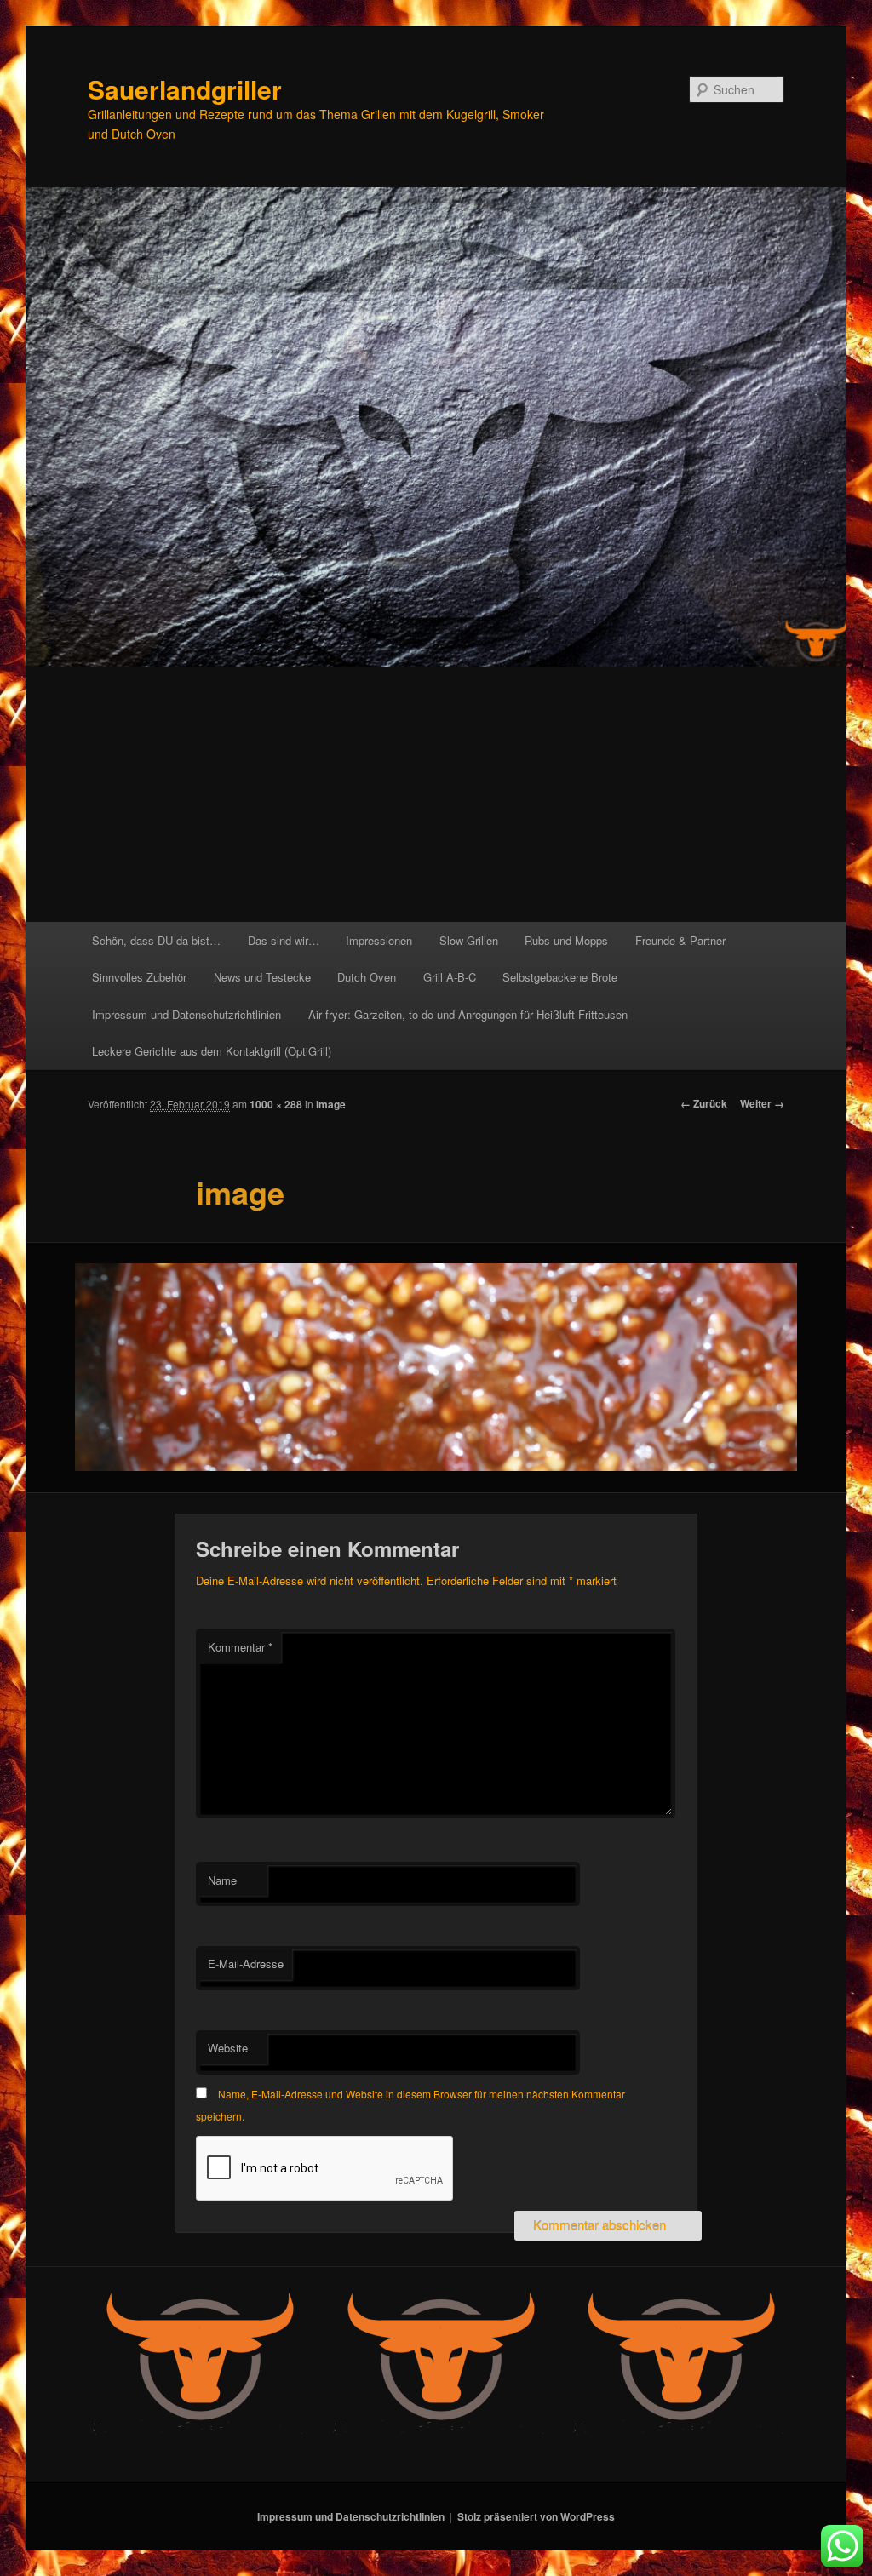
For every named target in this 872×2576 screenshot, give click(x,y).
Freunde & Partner (680, 940)
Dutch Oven (367, 977)
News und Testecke (262, 977)
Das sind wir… (284, 940)
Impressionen (379, 940)
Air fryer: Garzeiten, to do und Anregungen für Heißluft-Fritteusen (468, 1014)
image (331, 1104)
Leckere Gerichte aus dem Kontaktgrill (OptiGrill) (212, 1051)
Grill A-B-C (450, 977)
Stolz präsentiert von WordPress (536, 2516)
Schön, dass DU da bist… (156, 940)
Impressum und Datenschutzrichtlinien (186, 1014)
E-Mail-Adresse (246, 1963)
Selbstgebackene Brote (560, 977)
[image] (436, 1367)
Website (228, 2048)
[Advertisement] (436, 794)
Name (222, 1880)
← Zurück (704, 1103)
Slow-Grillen (469, 940)
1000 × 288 (276, 1104)
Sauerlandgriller (185, 89)
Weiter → (762, 1103)
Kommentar (240, 1647)
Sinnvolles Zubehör (139, 977)
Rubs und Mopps (566, 940)
